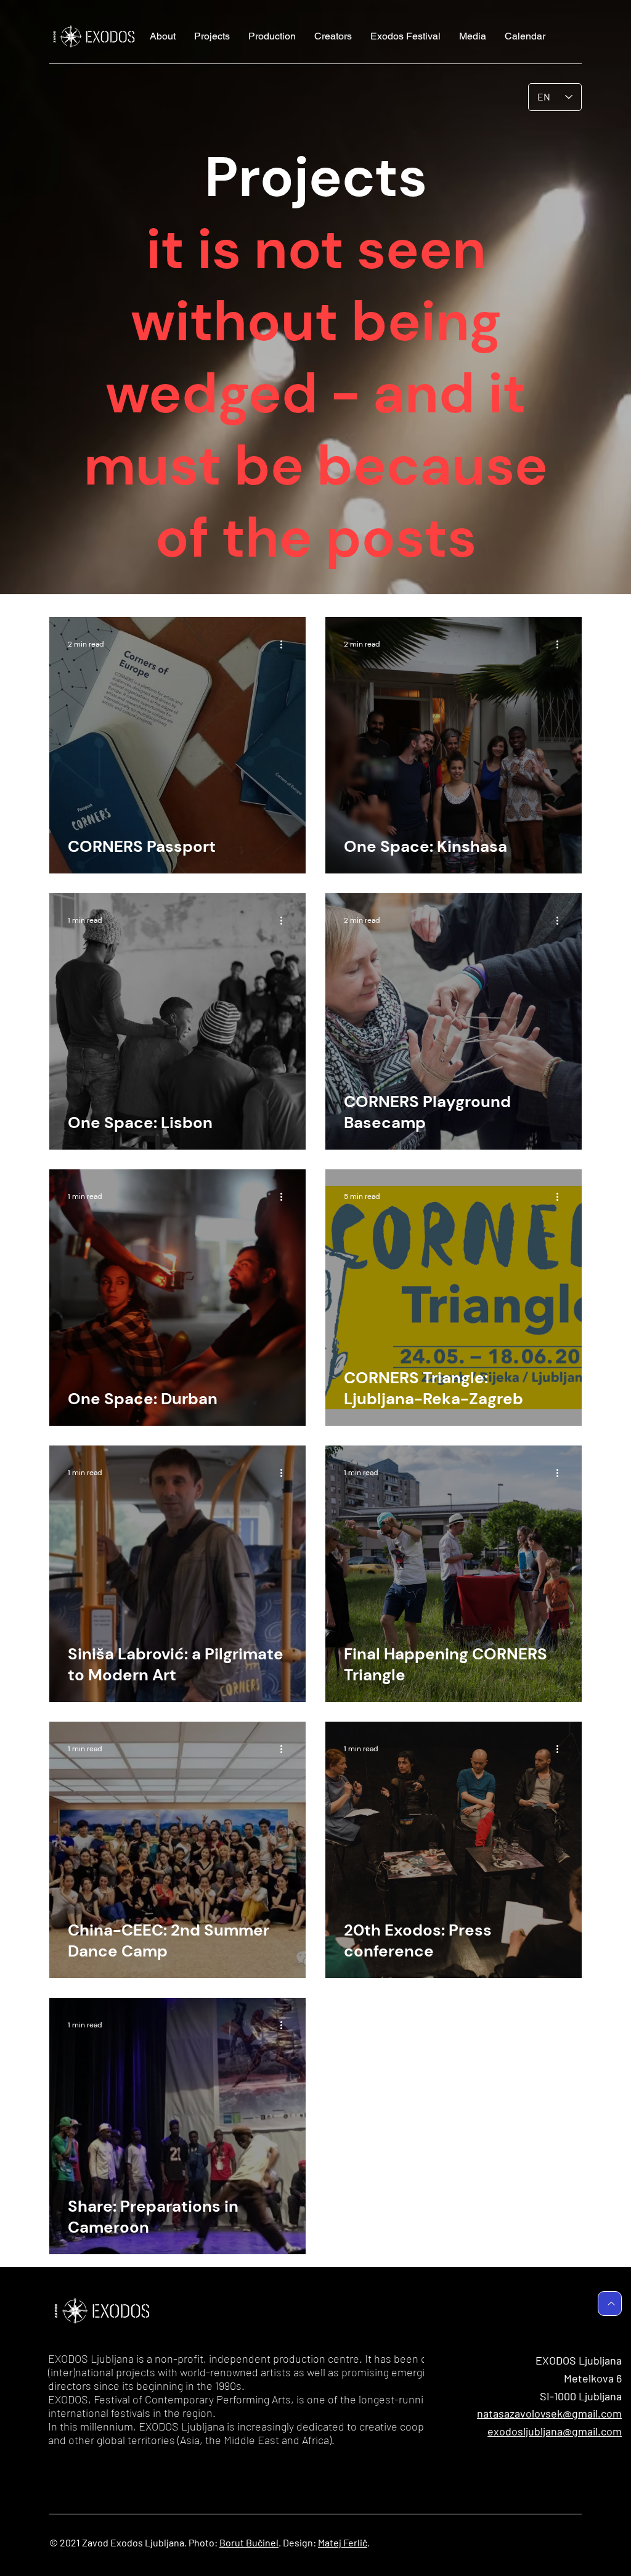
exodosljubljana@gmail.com (555, 2431)
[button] (212, 36)
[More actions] (285, 644)
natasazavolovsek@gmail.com (549, 2413)
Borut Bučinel (249, 2542)
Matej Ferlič (343, 2542)
